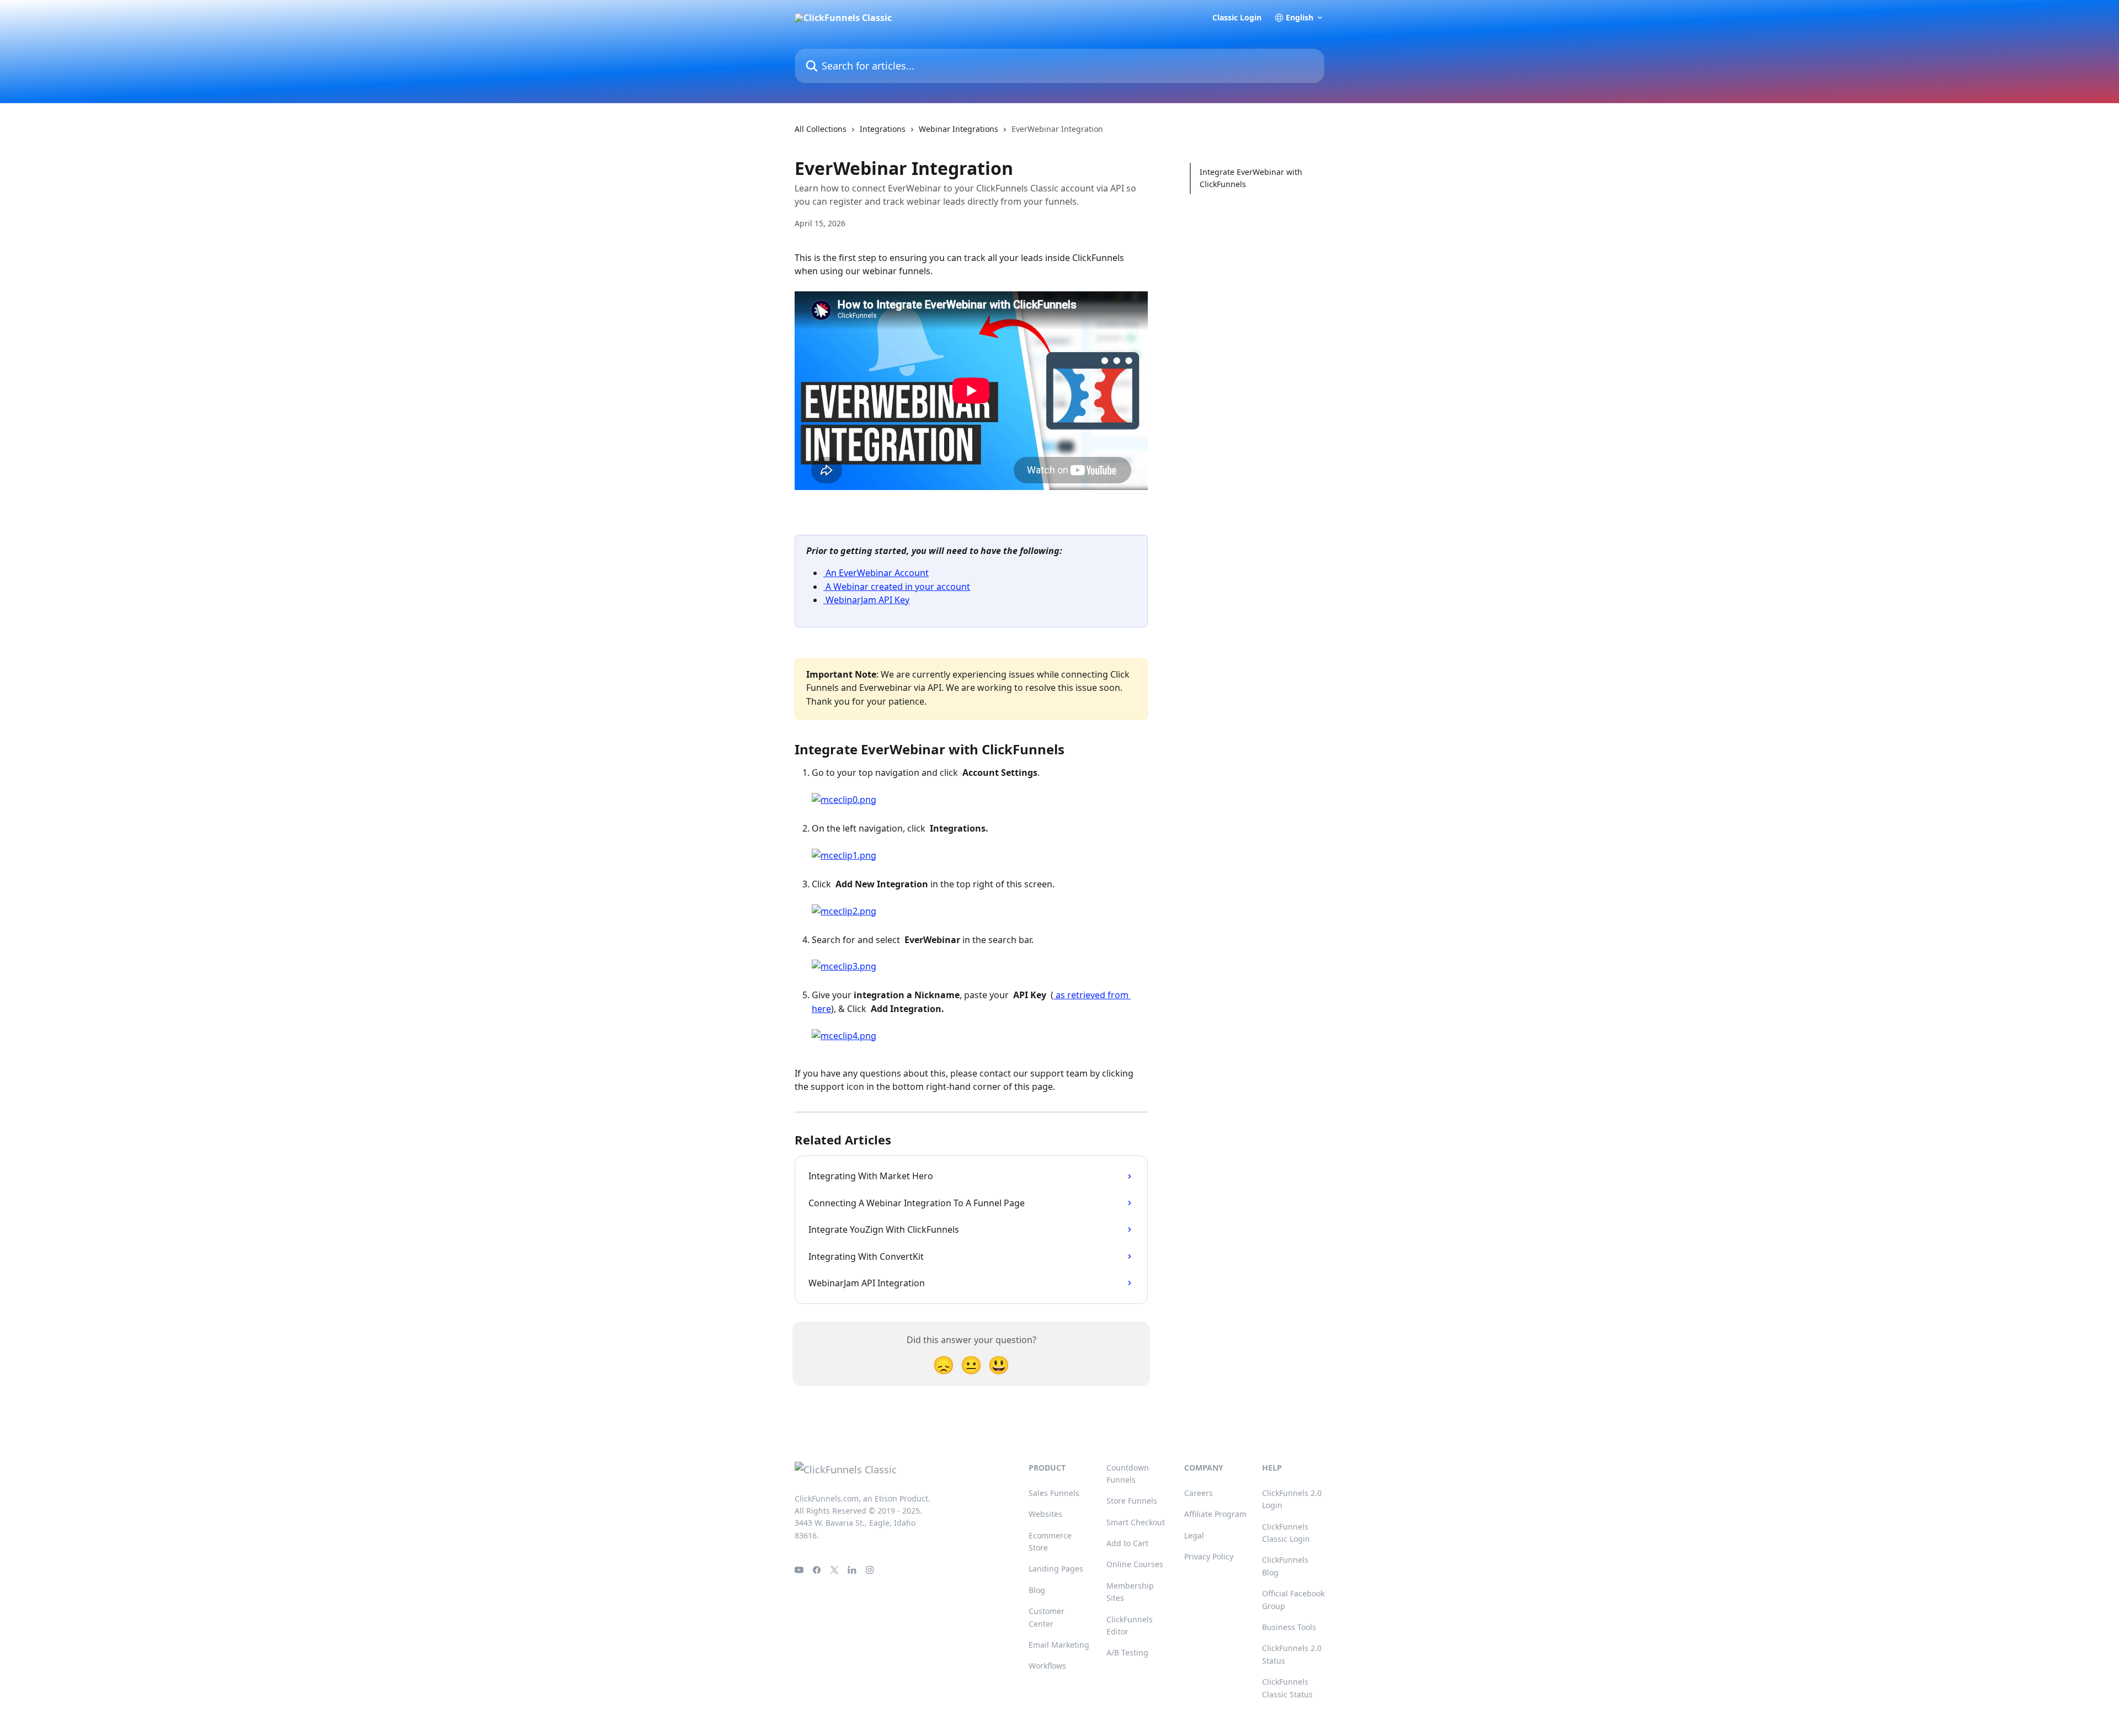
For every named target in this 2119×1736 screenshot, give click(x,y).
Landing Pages (1056, 1569)
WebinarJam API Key (866, 600)
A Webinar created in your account (897, 587)
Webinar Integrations (959, 129)
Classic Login (1237, 18)
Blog (1037, 1590)
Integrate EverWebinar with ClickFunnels (1251, 178)
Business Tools (1289, 1627)
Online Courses (1135, 1564)
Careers (1199, 1493)
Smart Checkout (1136, 1522)
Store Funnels (1132, 1501)
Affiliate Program (1215, 1514)
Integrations (883, 129)
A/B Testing (1127, 1652)
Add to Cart (1127, 1543)
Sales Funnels (1054, 1493)
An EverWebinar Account (876, 573)
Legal (1194, 1535)
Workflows (1047, 1666)
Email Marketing (1059, 1645)
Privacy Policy (1209, 1556)
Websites (1045, 1514)
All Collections (821, 129)
